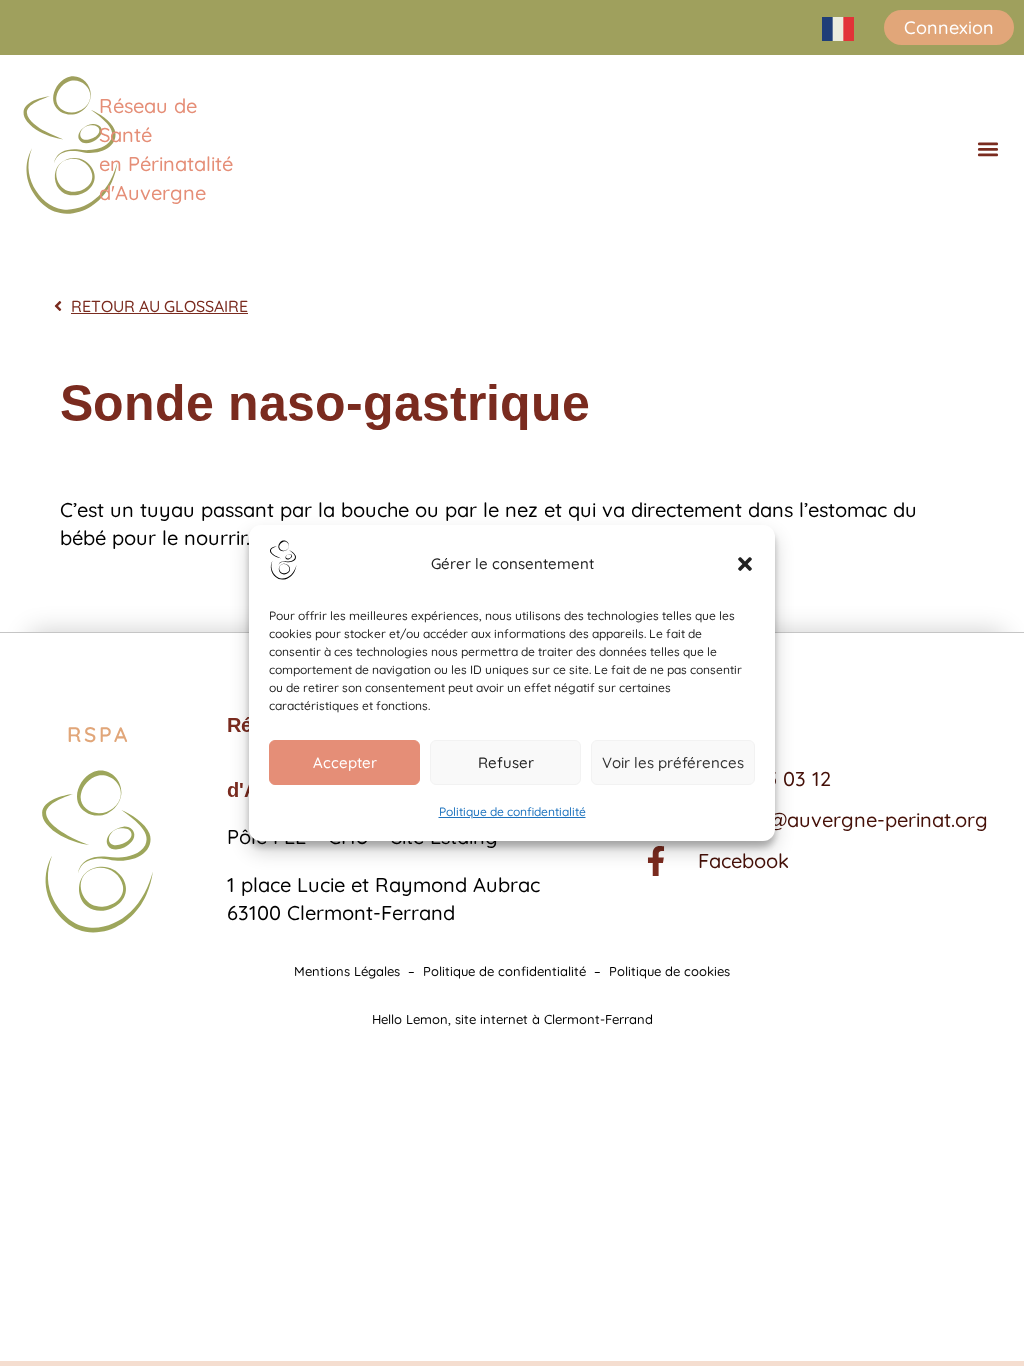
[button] (745, 564)
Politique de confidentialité (512, 811)
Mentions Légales (347, 971)
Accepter (345, 762)
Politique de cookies (669, 971)
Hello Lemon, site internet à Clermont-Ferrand (512, 1019)
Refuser (506, 762)
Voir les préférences (673, 762)
